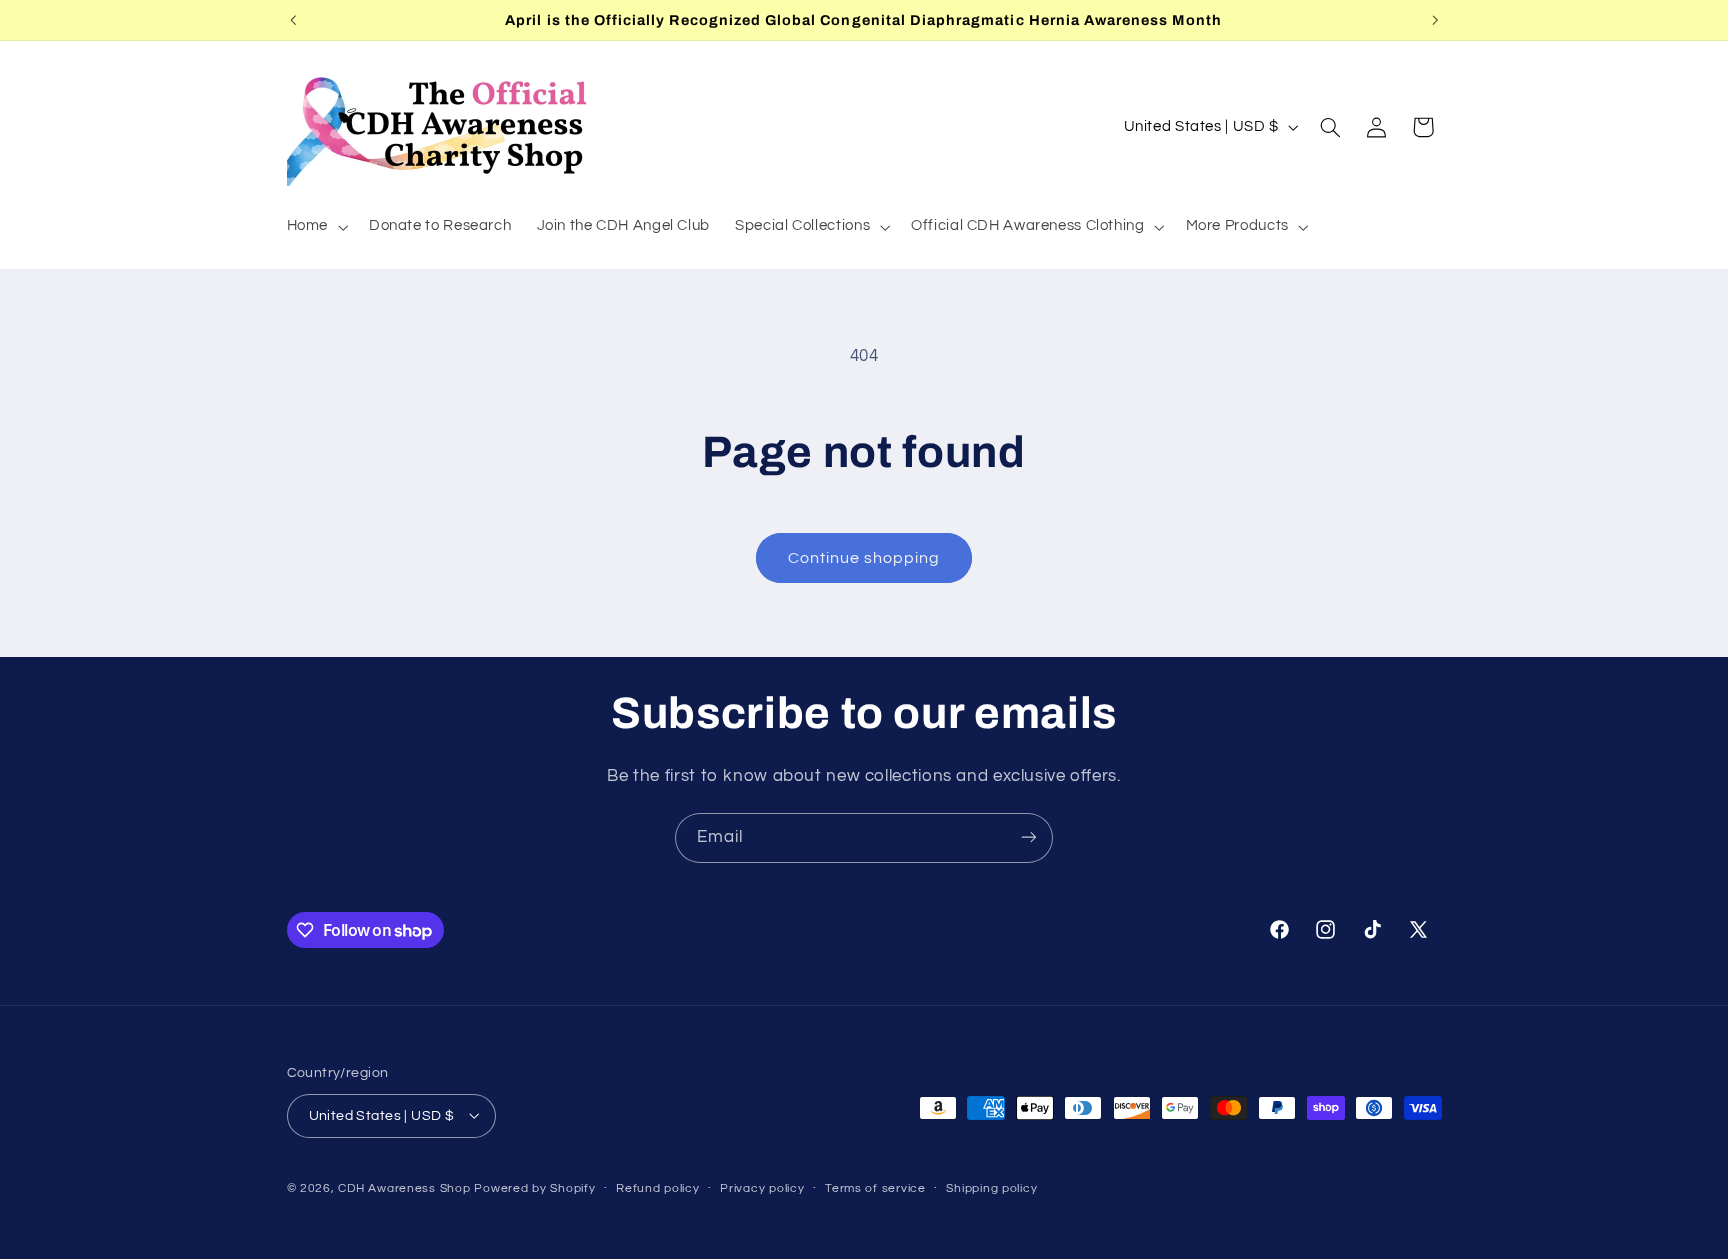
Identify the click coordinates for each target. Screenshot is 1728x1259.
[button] (315, 227)
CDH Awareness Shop (404, 1187)
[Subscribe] (1029, 837)
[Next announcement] (1435, 20)
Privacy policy (762, 1188)
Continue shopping (864, 558)
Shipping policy (991, 1188)
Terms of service (875, 1188)
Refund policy (658, 1188)
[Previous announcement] (293, 20)
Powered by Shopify (534, 1187)
